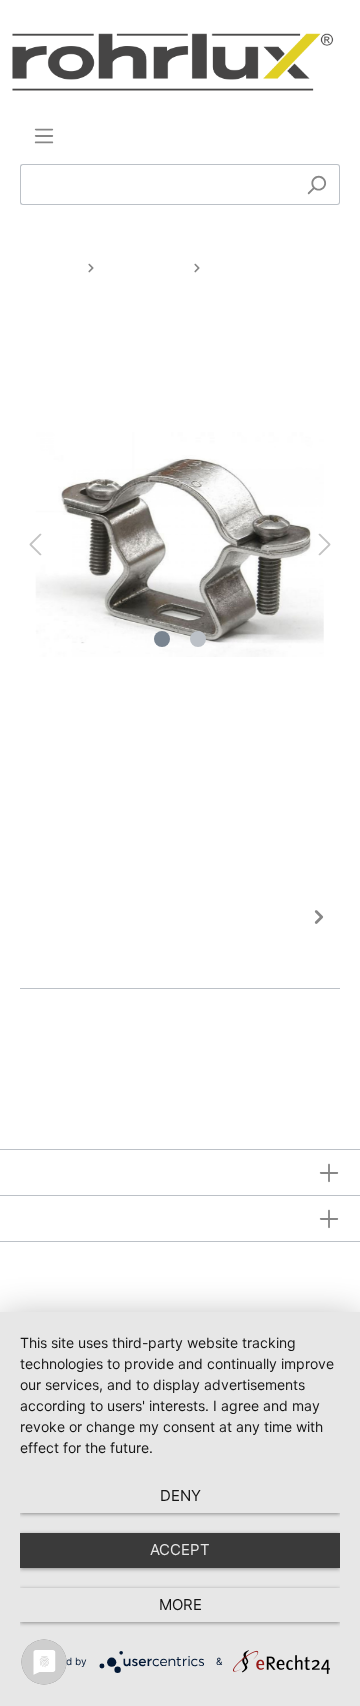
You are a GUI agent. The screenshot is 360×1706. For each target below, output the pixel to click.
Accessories (144, 267)
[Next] (325, 544)
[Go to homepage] (172, 62)
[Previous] (35, 544)
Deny (180, 1495)
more (180, 1604)
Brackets (242, 267)
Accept (180, 1549)
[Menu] (44, 136)
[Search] (316, 184)
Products (48, 267)
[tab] (175, 939)
